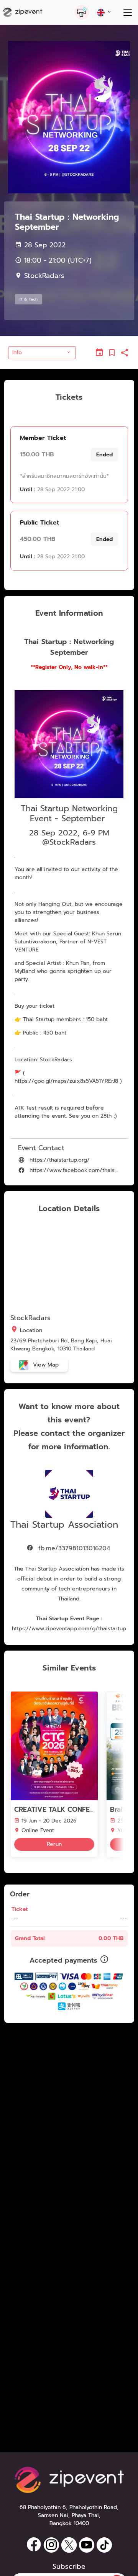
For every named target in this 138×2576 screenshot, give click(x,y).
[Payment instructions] (104, 1960)
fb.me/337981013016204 (73, 1548)
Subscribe (69, 2567)
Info (17, 352)
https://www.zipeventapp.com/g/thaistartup (69, 1629)
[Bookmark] (112, 353)
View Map (45, 1365)
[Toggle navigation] (127, 12)
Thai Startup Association (64, 1525)
